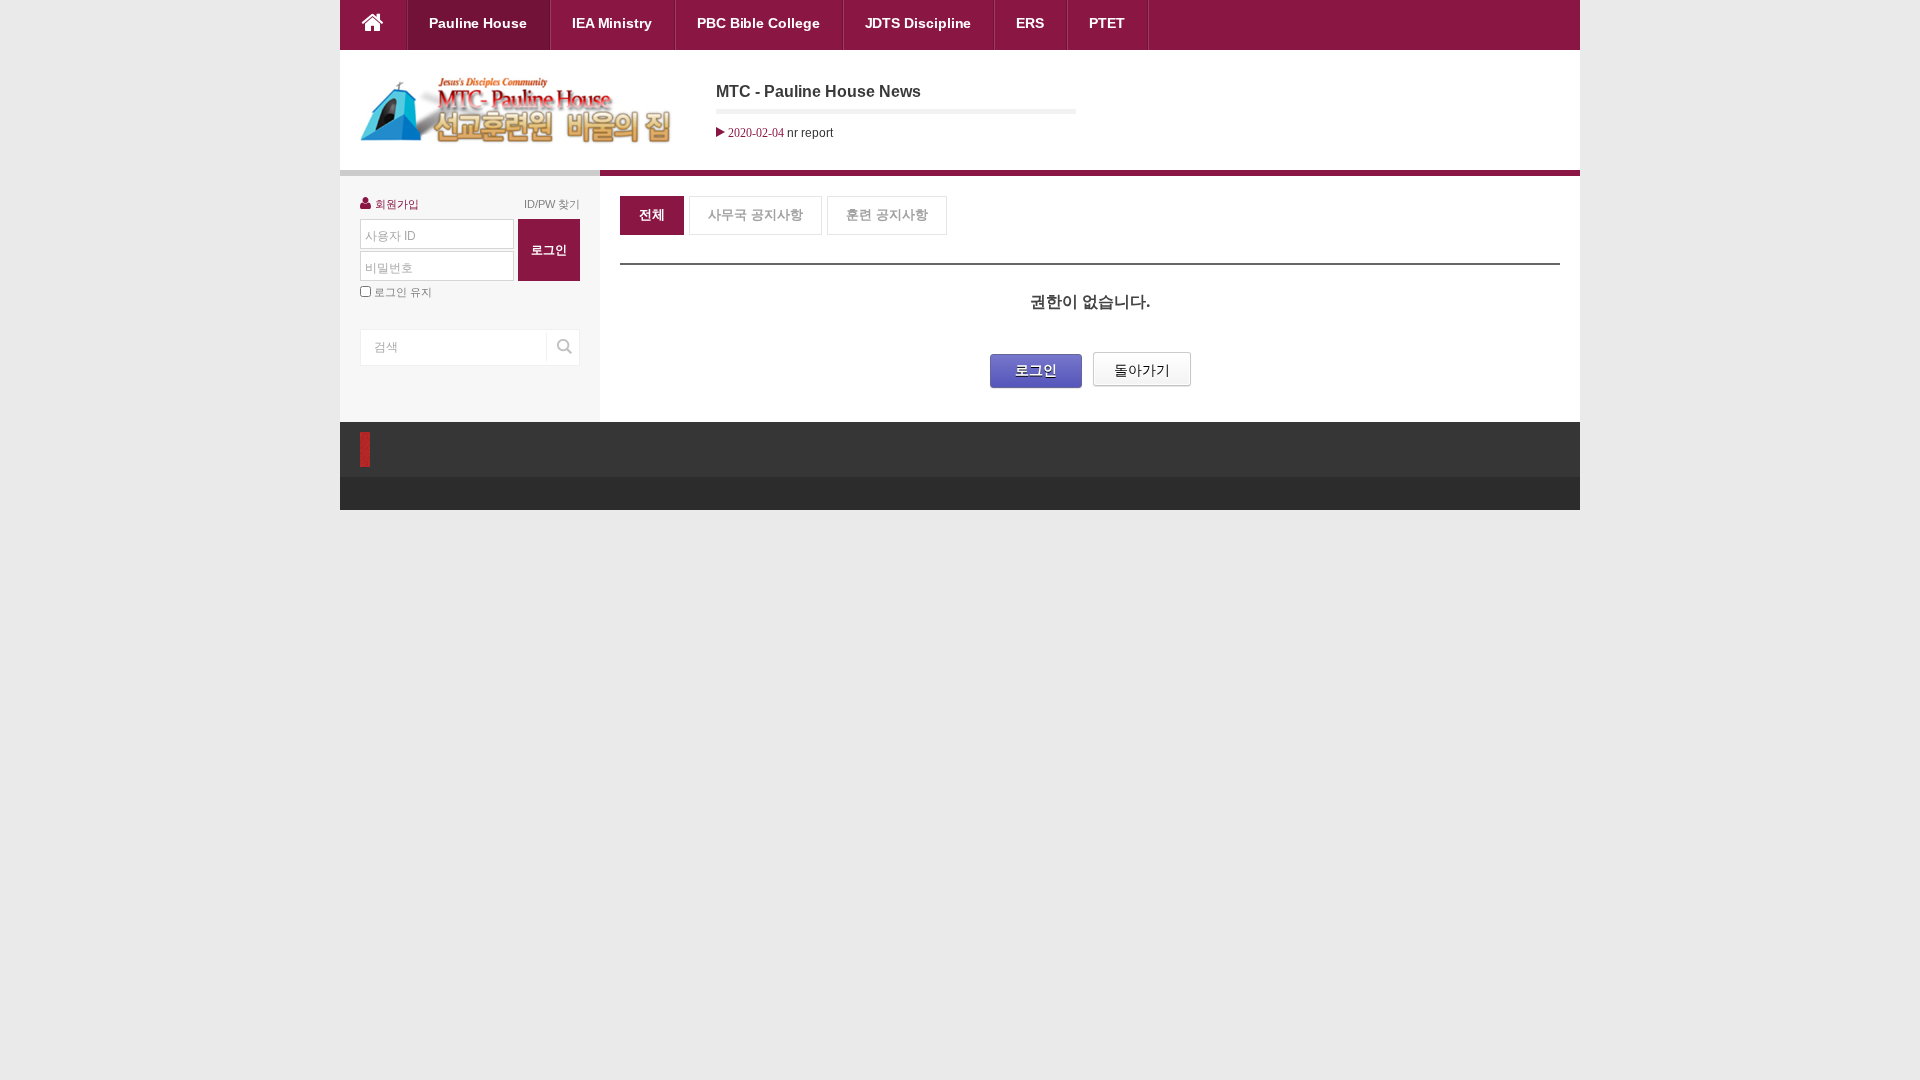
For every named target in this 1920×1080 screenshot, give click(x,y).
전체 (652, 214)
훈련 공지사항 (887, 214)
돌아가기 (1142, 369)
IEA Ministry (612, 23)
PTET (1107, 23)
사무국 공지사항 (755, 214)
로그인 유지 (403, 292)
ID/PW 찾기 (552, 204)
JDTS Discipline (918, 23)
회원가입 (397, 204)
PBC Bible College (758, 23)
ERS (1030, 23)
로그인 (1036, 369)
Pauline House (478, 23)
